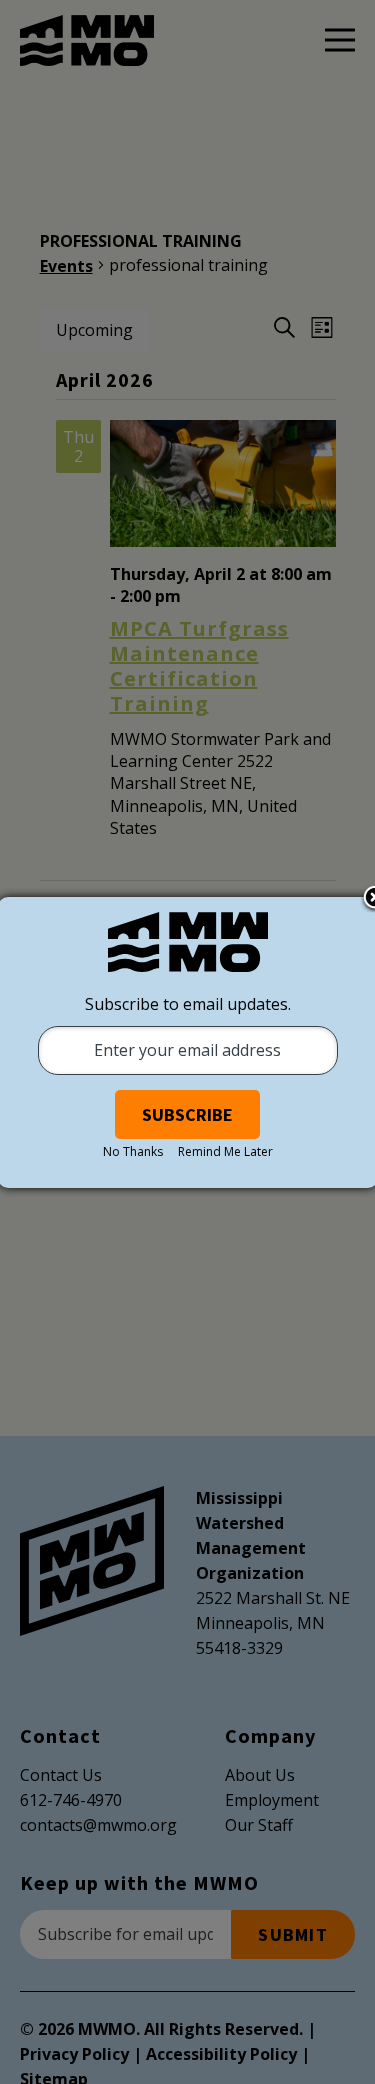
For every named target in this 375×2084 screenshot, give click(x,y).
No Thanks (133, 1151)
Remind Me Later (225, 1151)
